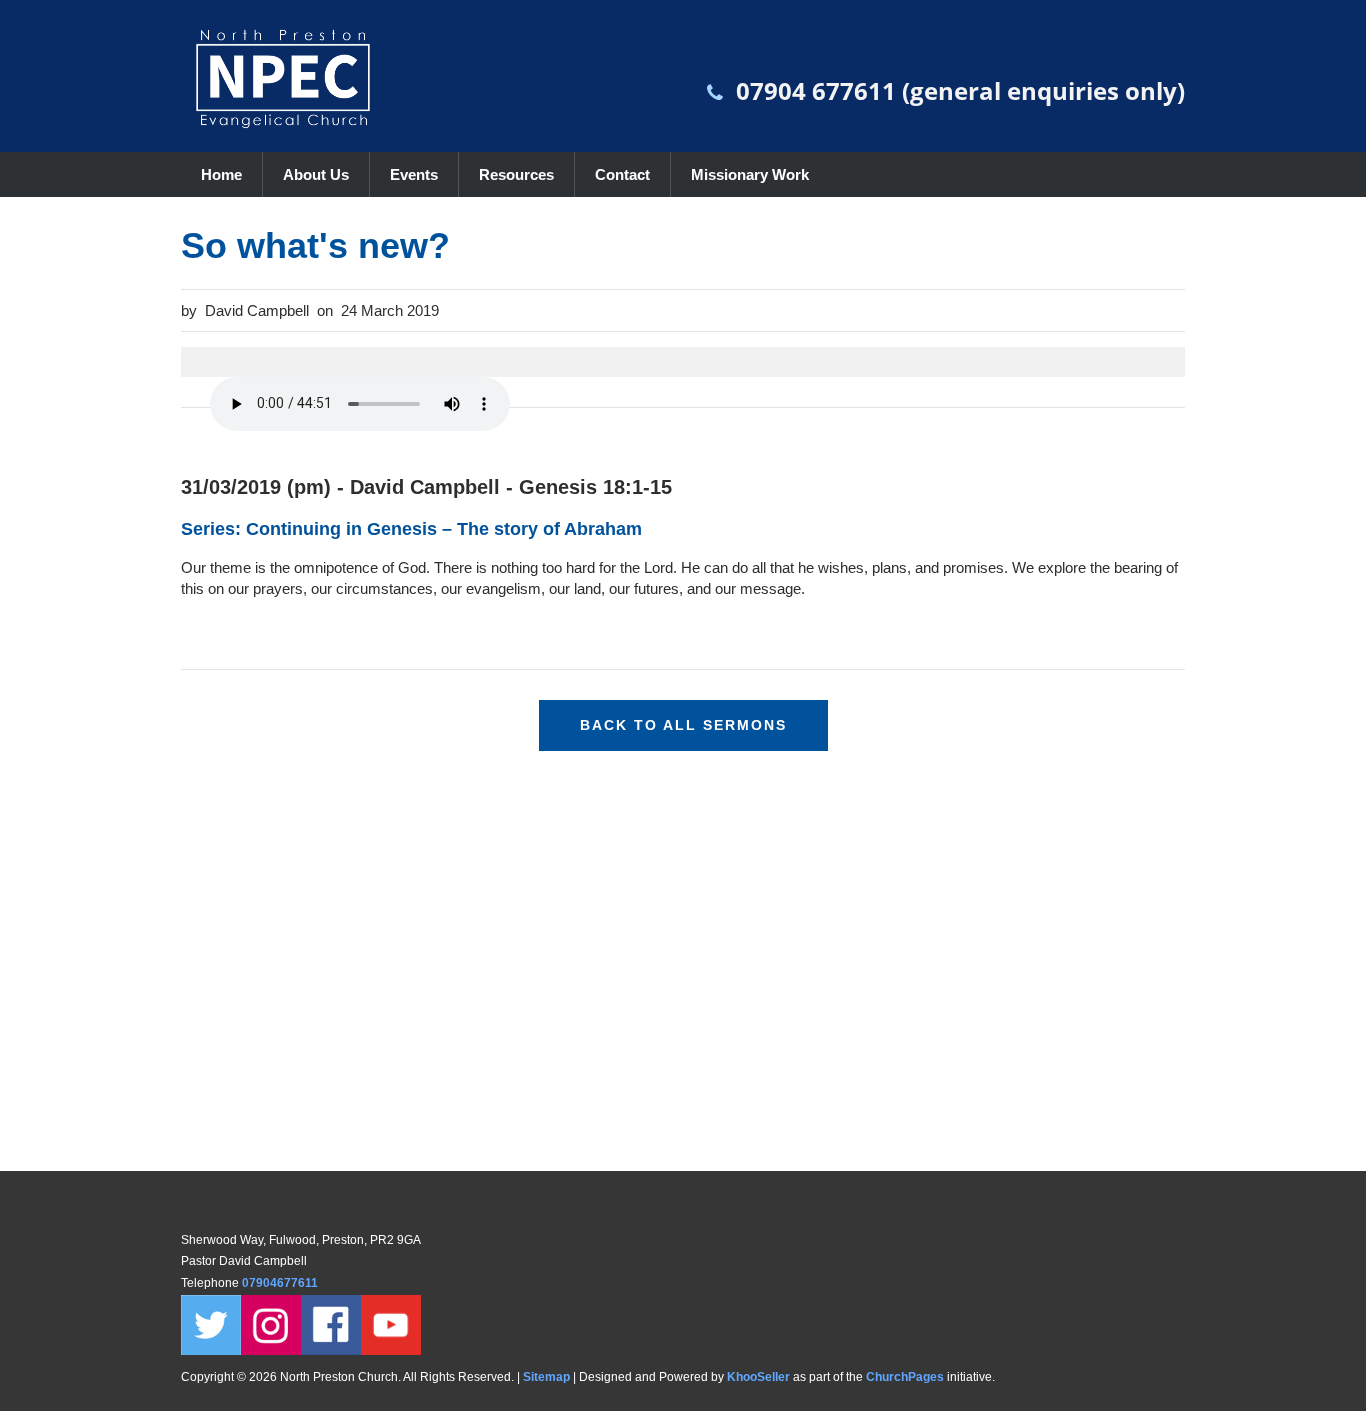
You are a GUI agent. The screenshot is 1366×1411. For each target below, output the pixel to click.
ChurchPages (905, 1377)
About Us (316, 174)
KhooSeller (758, 1377)
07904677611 (281, 1283)
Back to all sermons (683, 725)
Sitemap (546, 1377)
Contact (622, 174)
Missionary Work (750, 174)
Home (221, 174)
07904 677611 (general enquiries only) (960, 90)
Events (414, 174)
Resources (516, 174)
